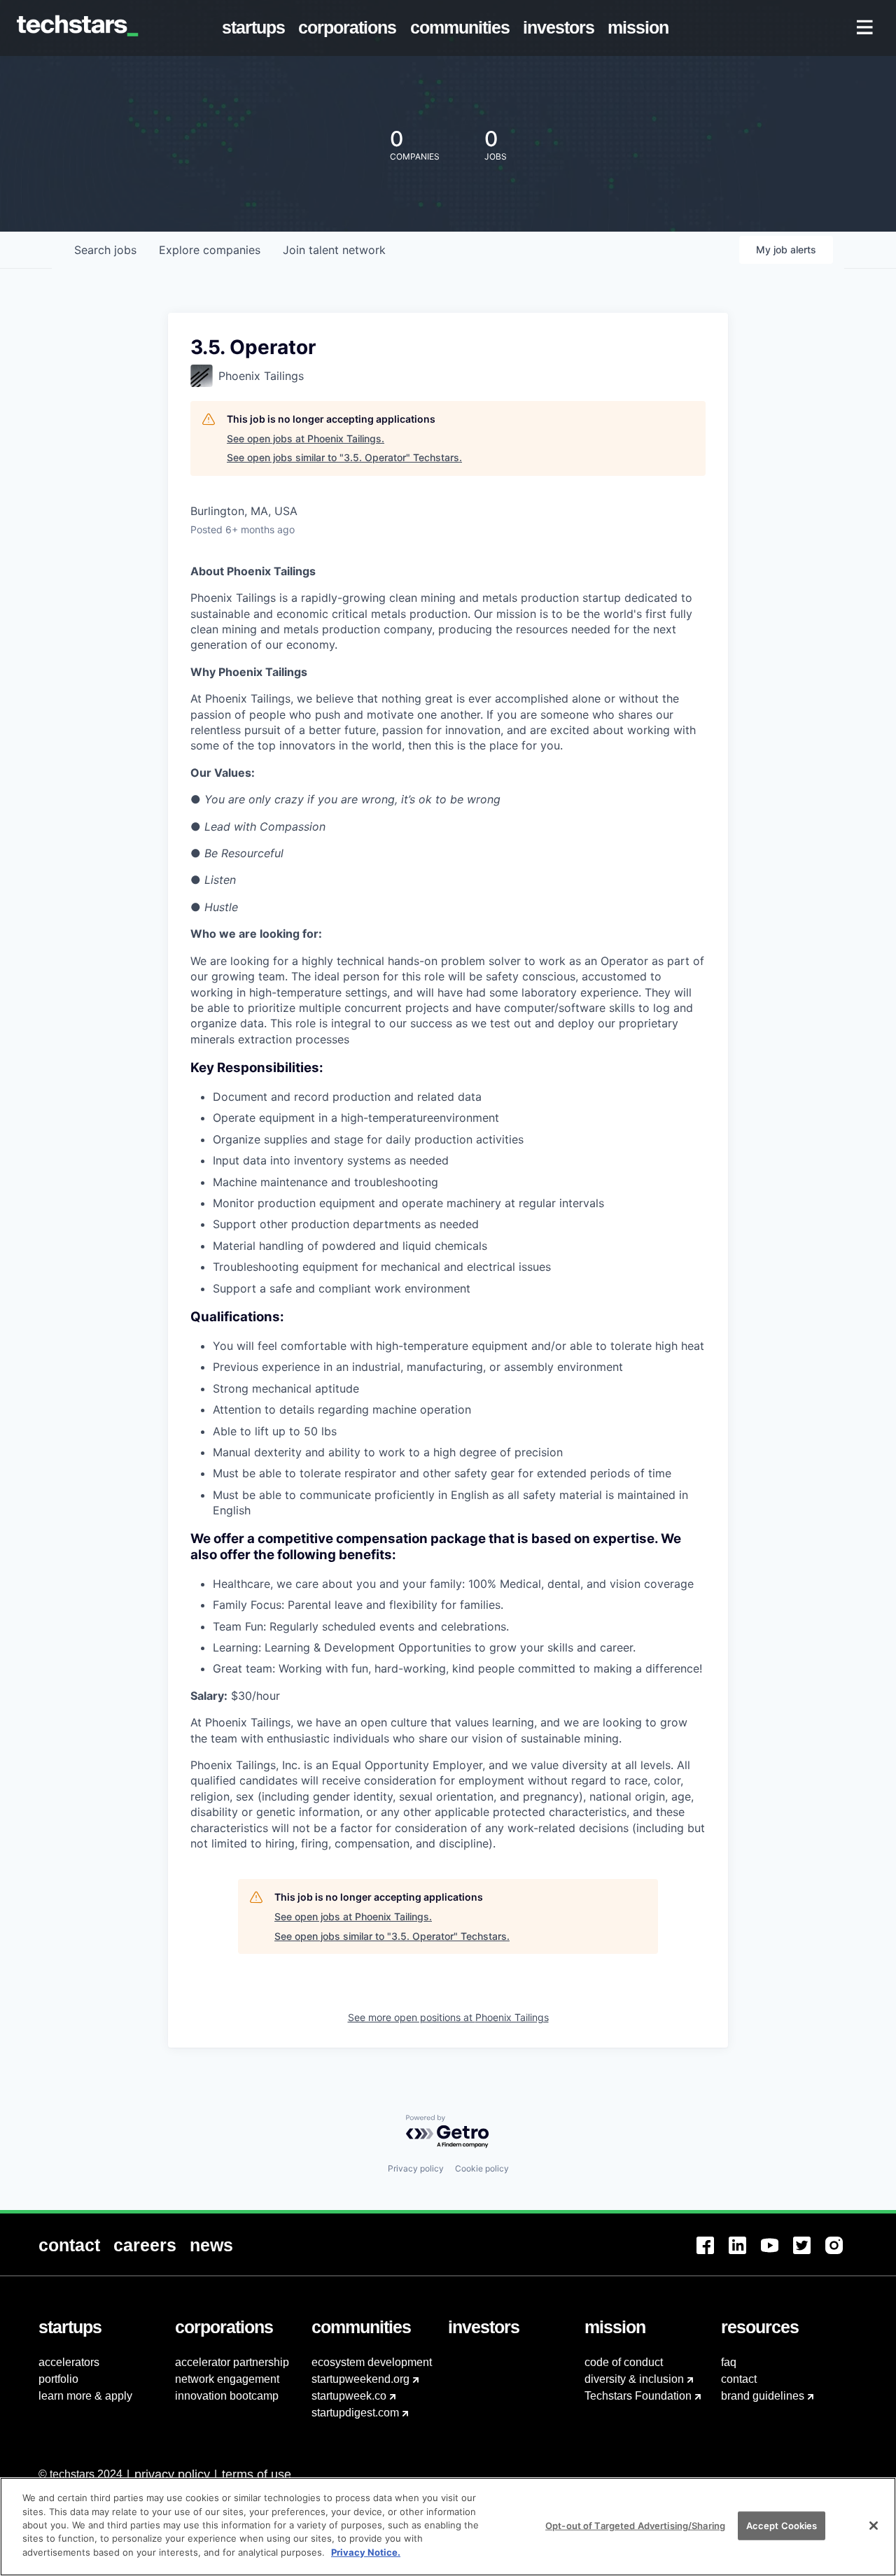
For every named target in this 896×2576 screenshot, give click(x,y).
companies (210, 250)
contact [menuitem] (739, 2379)
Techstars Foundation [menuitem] (638, 2396)
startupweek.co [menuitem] (349, 2396)
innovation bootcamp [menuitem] (227, 2396)
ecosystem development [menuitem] (372, 2362)
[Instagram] (841, 2254)
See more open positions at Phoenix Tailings (448, 2017)
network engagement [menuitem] (227, 2379)
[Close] (874, 2526)
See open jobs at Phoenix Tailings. (306, 438)
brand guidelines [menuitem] (763, 2396)
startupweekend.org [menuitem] (360, 2379)
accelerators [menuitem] (69, 2362)
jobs (105, 250)
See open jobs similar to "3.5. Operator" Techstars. (344, 457)
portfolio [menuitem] (58, 2379)
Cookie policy (482, 2168)
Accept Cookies (782, 2525)
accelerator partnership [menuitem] (232, 2362)
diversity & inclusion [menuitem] (634, 2379)
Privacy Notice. (366, 2552)
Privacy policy (416, 2168)
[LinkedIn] (745, 2254)
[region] (448, 2527)
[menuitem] (257, 28)
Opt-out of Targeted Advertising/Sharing (635, 2525)
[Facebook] (713, 2254)
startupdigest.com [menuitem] (355, 2413)
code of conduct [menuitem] (624, 2362)
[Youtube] (777, 2254)
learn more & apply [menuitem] (85, 2396)
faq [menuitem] (729, 2362)
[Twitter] (809, 2254)
